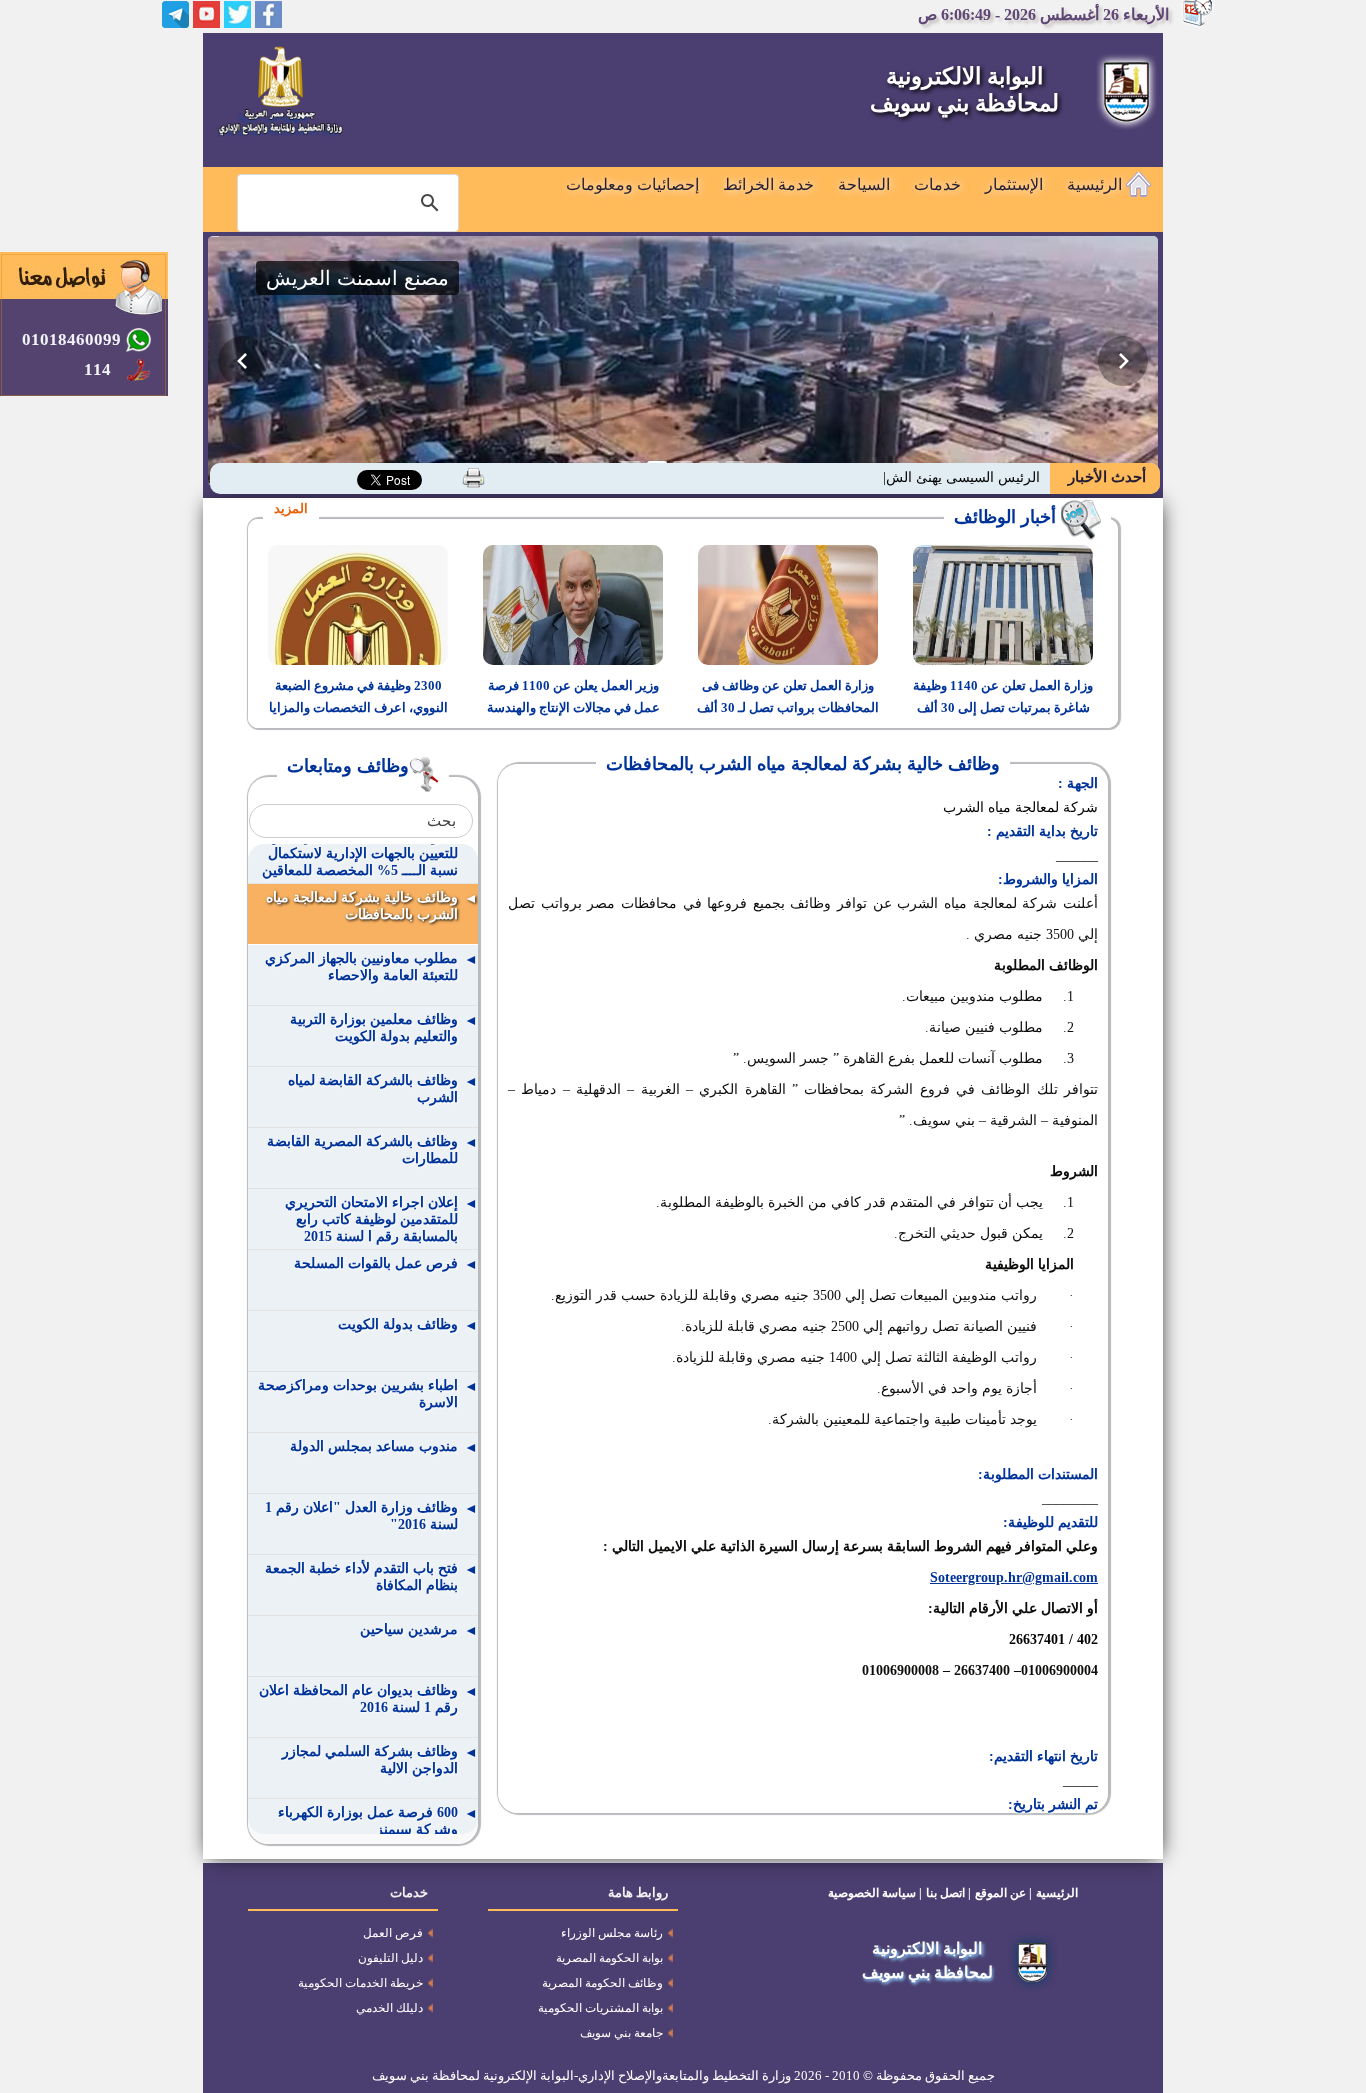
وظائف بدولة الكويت (398, 1324)
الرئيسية (1096, 184)
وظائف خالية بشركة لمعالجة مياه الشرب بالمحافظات (362, 906)
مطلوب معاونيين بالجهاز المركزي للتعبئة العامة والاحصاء (361, 967)
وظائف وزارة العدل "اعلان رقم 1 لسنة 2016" (361, 1516)
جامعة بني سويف (621, 2033)
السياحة (864, 184)
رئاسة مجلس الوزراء (612, 1933)
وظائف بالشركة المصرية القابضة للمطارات (362, 1150)
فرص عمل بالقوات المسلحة (376, 1263)
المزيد (291, 508)
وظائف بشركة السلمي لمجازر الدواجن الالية (370, 1760)
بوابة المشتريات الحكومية (600, 2008)
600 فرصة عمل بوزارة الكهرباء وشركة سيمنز (368, 1821)
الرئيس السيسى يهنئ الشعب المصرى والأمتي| (905, 477)
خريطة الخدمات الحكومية (360, 1983)
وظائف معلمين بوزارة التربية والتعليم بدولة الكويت (374, 1028)
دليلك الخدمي (389, 2008)
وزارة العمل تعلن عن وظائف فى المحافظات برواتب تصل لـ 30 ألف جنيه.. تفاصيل (788, 707)
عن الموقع (1000, 1893)
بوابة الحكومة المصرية (609, 1958)
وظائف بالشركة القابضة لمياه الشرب (373, 1089)
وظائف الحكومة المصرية (602, 1983)
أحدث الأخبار (1105, 477)
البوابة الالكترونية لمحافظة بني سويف (964, 90)
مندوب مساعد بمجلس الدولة (374, 1446)
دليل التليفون (390, 1958)
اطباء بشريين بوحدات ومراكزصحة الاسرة (358, 1394)
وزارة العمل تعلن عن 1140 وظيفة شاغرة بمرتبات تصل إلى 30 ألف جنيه (1003, 707)
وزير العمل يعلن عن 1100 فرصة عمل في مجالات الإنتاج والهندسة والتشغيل (573, 707)
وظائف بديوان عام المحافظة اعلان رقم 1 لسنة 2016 (358, 1699)
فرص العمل (393, 1933)
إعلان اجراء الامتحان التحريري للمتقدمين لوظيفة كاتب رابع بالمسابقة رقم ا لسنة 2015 (371, 1219)
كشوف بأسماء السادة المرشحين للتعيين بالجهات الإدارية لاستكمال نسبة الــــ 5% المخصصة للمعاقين (360, 853)
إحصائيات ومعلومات (632, 184)
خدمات (937, 184)
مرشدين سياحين (409, 1629)
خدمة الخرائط (768, 184)
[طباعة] (473, 478)
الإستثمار (1014, 184)
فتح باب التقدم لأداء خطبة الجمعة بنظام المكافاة (361, 1577)
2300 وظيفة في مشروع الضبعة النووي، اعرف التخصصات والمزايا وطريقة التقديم (358, 707)
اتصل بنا (945, 1893)
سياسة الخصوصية (872, 1893)
